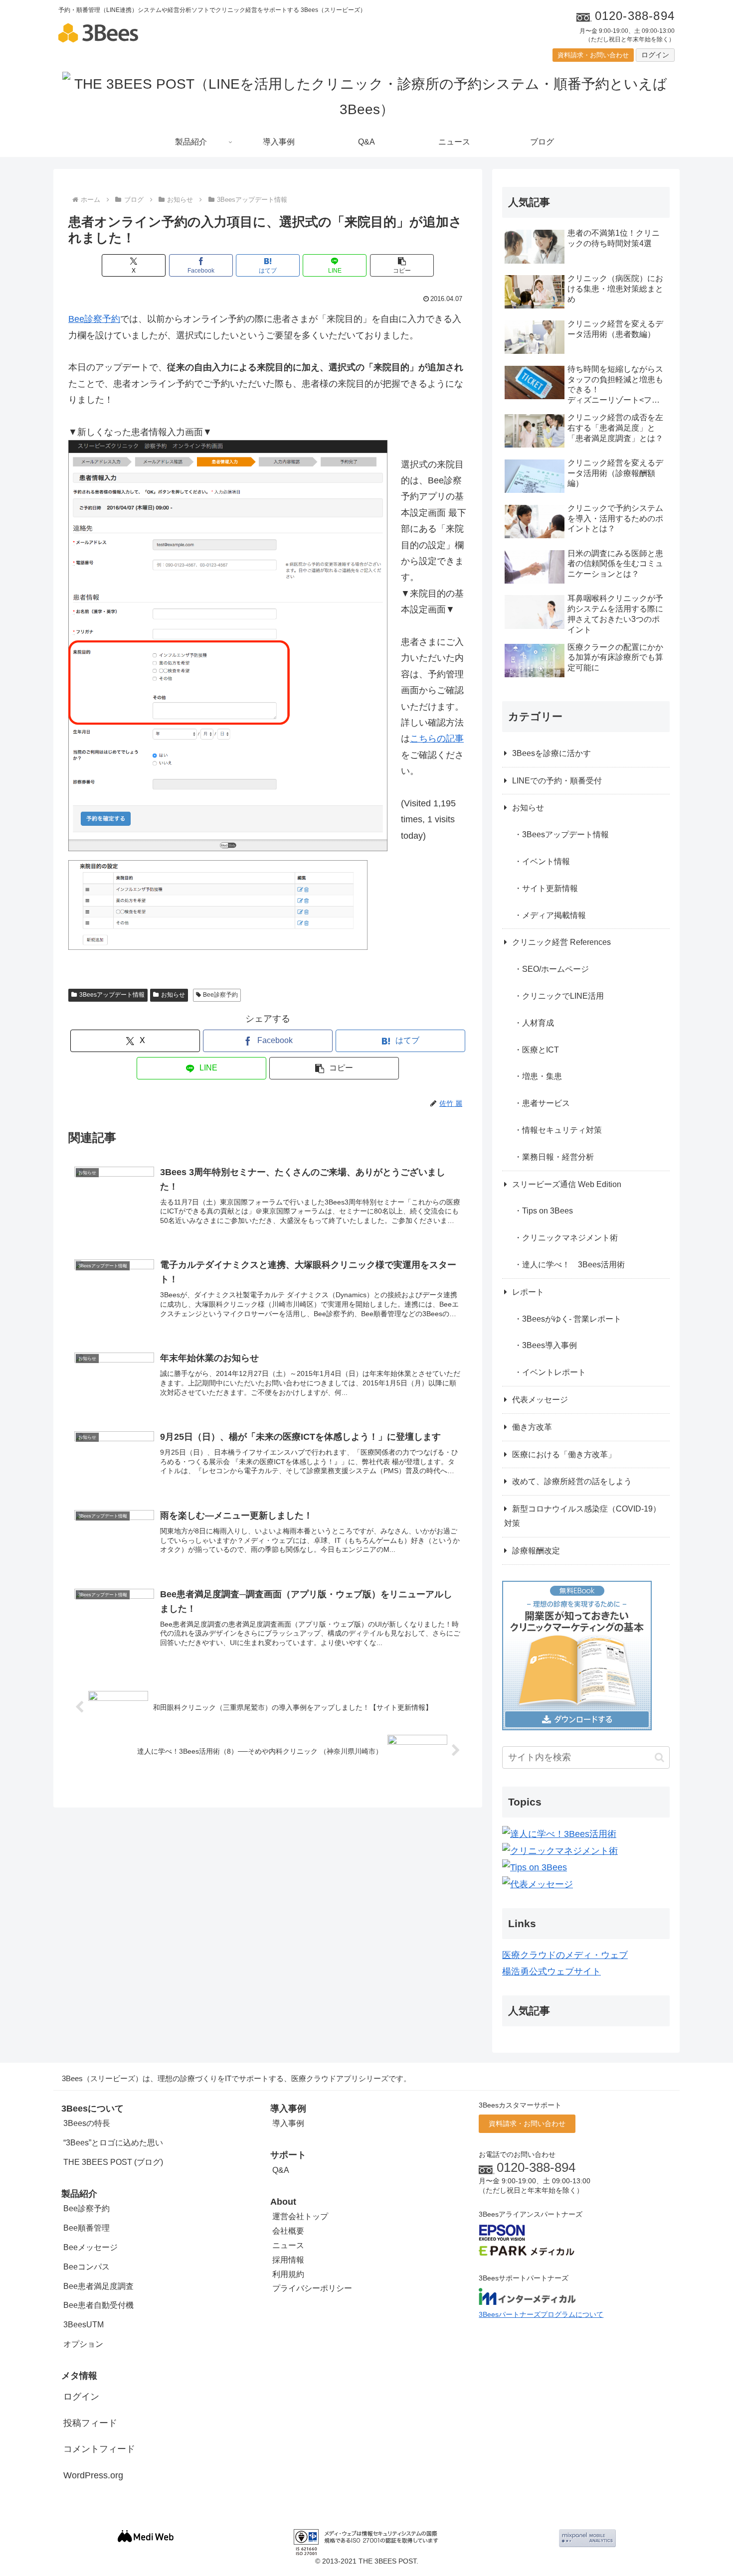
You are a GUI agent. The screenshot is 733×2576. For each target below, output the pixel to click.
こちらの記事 (437, 739)
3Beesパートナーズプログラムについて (541, 2314)
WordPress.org (93, 2475)
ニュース (288, 2245)
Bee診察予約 (94, 319)
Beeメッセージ (91, 2247)
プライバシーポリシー (312, 2288)
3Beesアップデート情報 (112, 995)
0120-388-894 (536, 2167)
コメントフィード (99, 2449)
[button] (402, 265)
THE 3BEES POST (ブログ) (113, 2162)
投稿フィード (90, 2423)
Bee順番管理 (87, 2228)
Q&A (281, 2170)
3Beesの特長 (87, 2123)
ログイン (655, 55)
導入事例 (288, 2123)
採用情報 (288, 2260)
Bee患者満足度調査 (98, 2286)
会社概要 (288, 2231)
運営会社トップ (300, 2216)
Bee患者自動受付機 (98, 2305)
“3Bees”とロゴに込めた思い (113, 2143)
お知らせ (173, 995)
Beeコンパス (87, 2267)
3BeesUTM (84, 2325)
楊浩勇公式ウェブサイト (551, 1971)
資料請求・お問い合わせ (593, 55)
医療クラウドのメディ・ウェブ (565, 1955)
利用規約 (288, 2274)
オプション (83, 2344)
